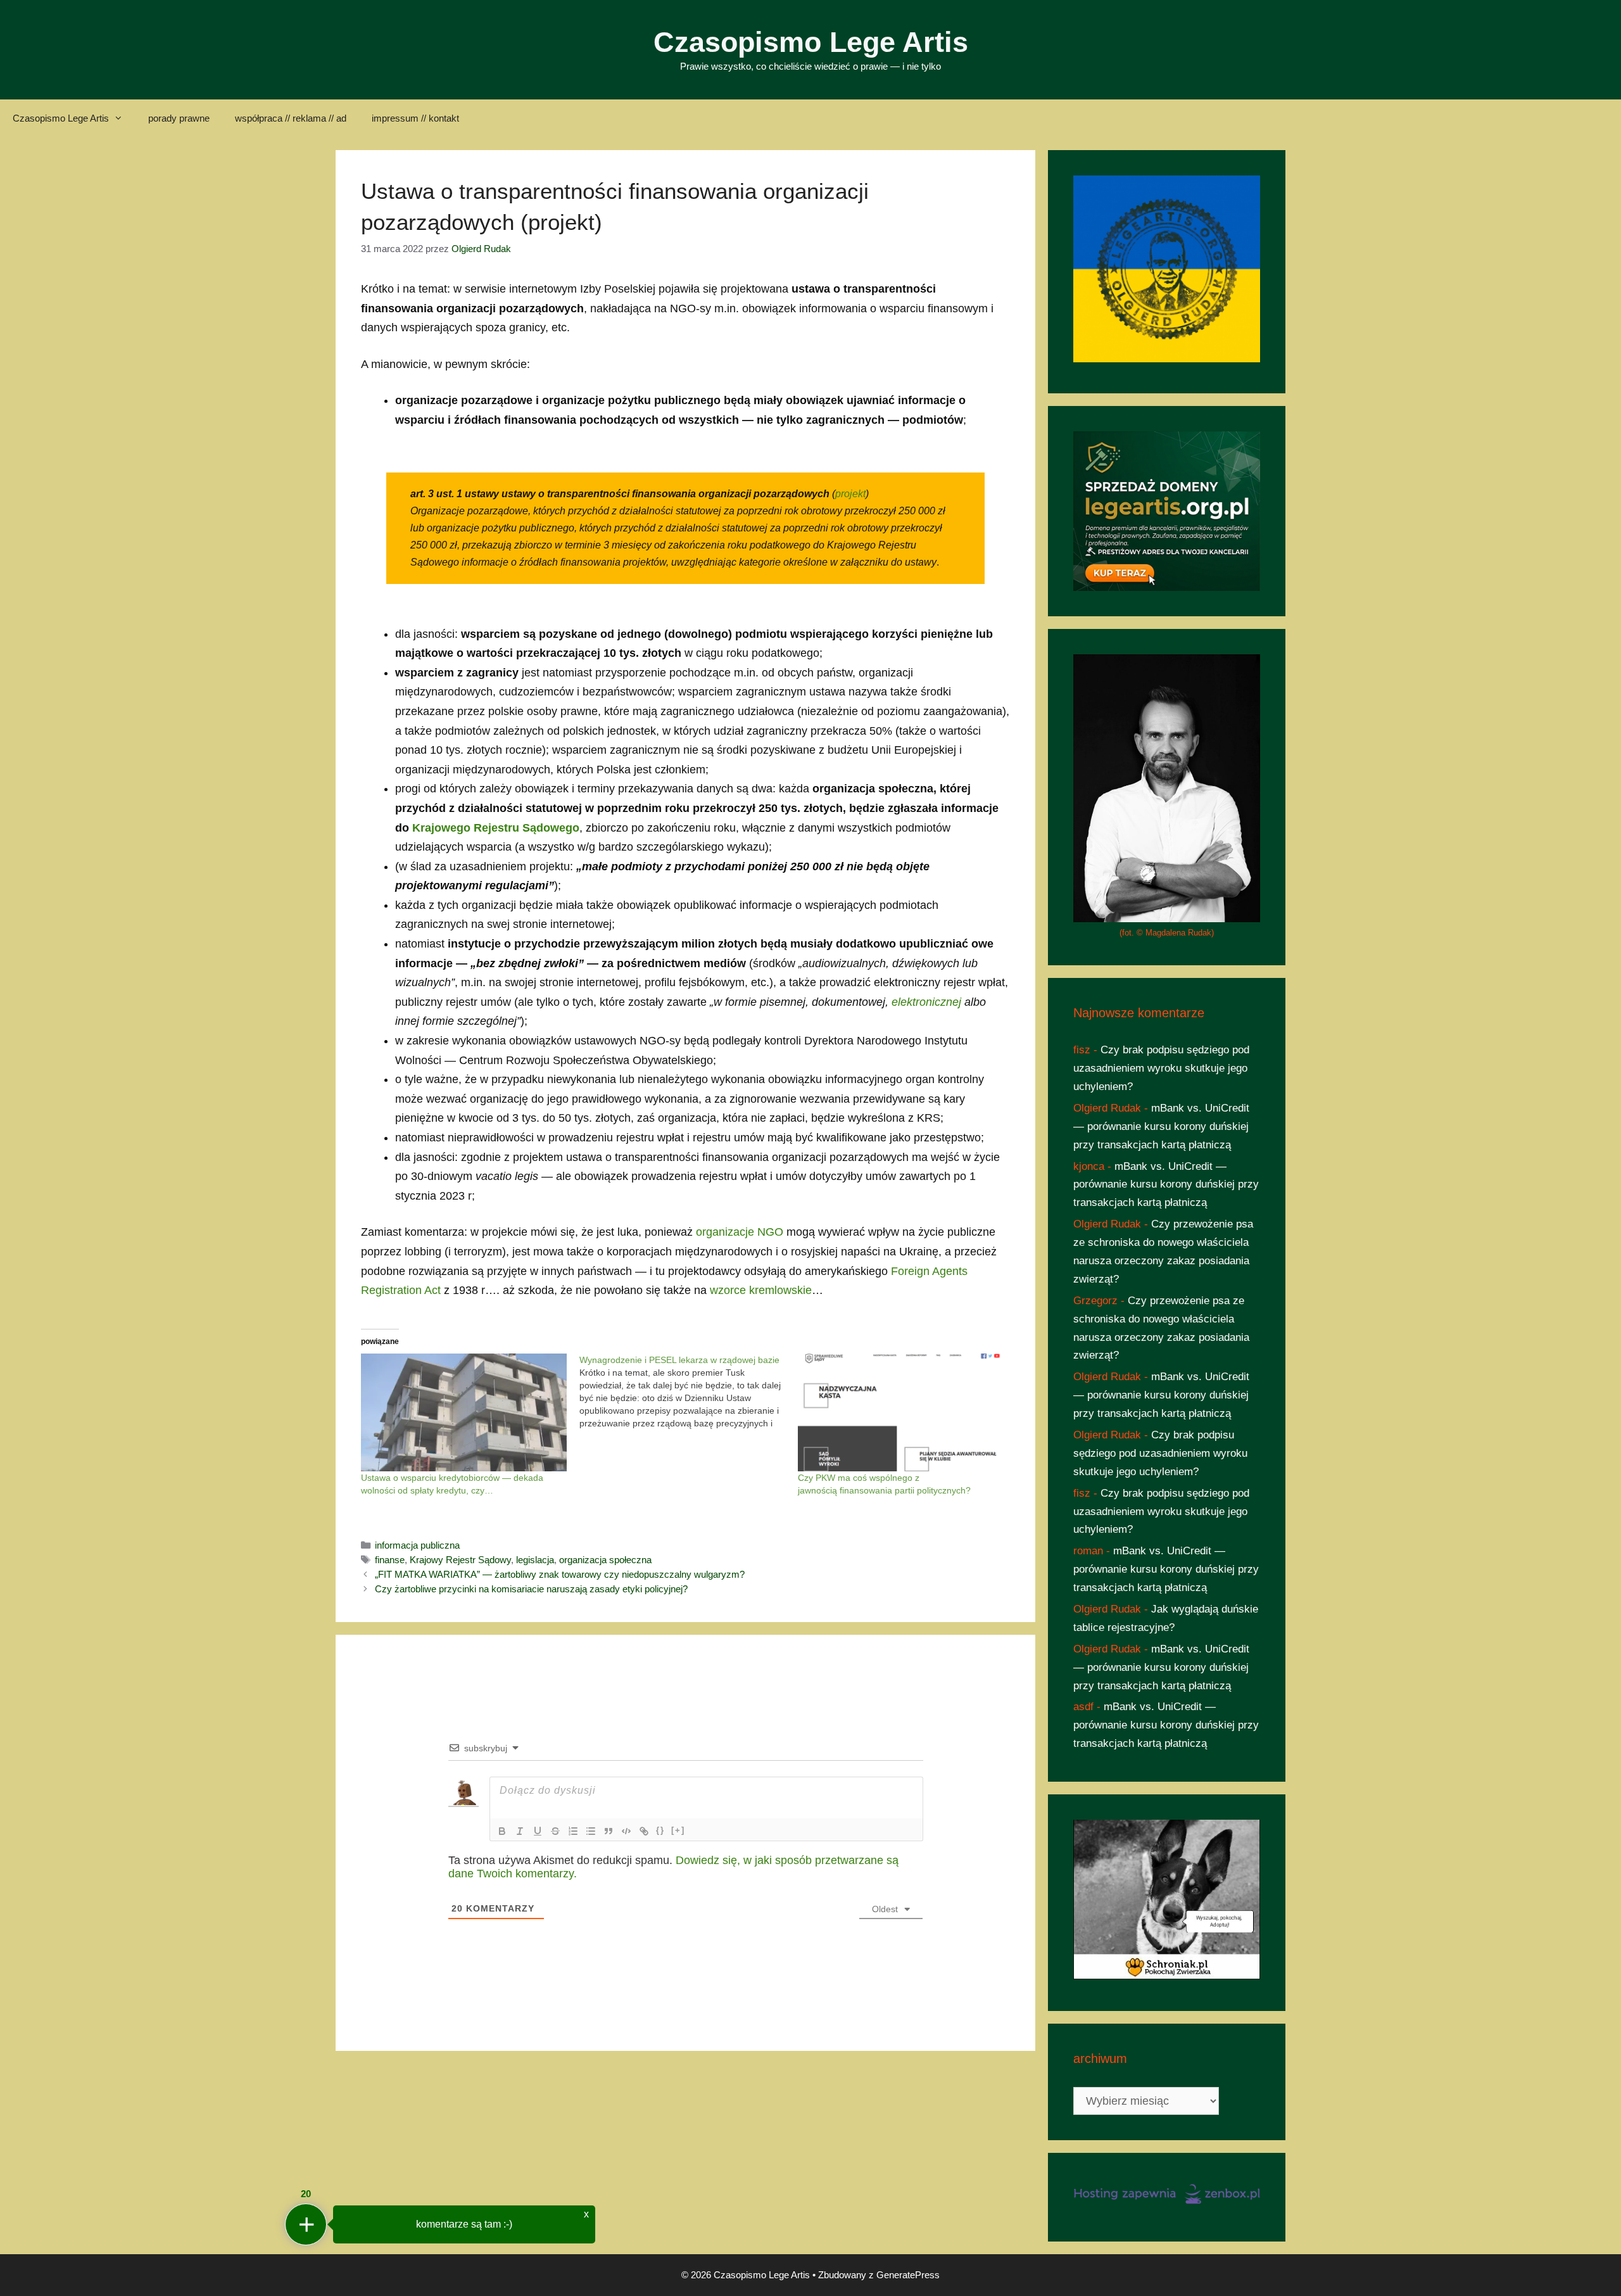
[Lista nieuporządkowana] (591, 1831)
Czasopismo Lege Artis (811, 42)
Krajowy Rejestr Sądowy (460, 1560)
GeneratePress (908, 2275)
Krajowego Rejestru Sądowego (496, 828)
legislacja (535, 1560)
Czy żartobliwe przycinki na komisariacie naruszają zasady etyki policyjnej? (531, 1589)
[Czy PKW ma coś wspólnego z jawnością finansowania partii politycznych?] (901, 1412)
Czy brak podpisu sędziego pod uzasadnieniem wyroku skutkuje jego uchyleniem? (1161, 1068)
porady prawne (179, 118)
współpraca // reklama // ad (291, 118)
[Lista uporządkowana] (573, 1831)
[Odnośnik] (644, 1831)
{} (660, 1830)
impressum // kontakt (415, 118)
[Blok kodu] (626, 1831)
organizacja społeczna (605, 1560)
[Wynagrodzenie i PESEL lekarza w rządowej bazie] (689, 1392)
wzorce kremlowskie (761, 1290)
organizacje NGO (740, 1232)
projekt (850, 494)
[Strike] (555, 1831)
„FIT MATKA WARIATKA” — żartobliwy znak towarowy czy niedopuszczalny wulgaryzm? (560, 1574)
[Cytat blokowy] (609, 1831)
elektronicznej (926, 1002)
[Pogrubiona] (502, 1831)
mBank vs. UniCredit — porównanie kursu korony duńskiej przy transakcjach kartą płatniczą (1161, 1126)
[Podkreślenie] (538, 1831)
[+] (678, 1830)
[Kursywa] (520, 1831)
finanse (390, 1560)
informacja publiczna (417, 1545)
